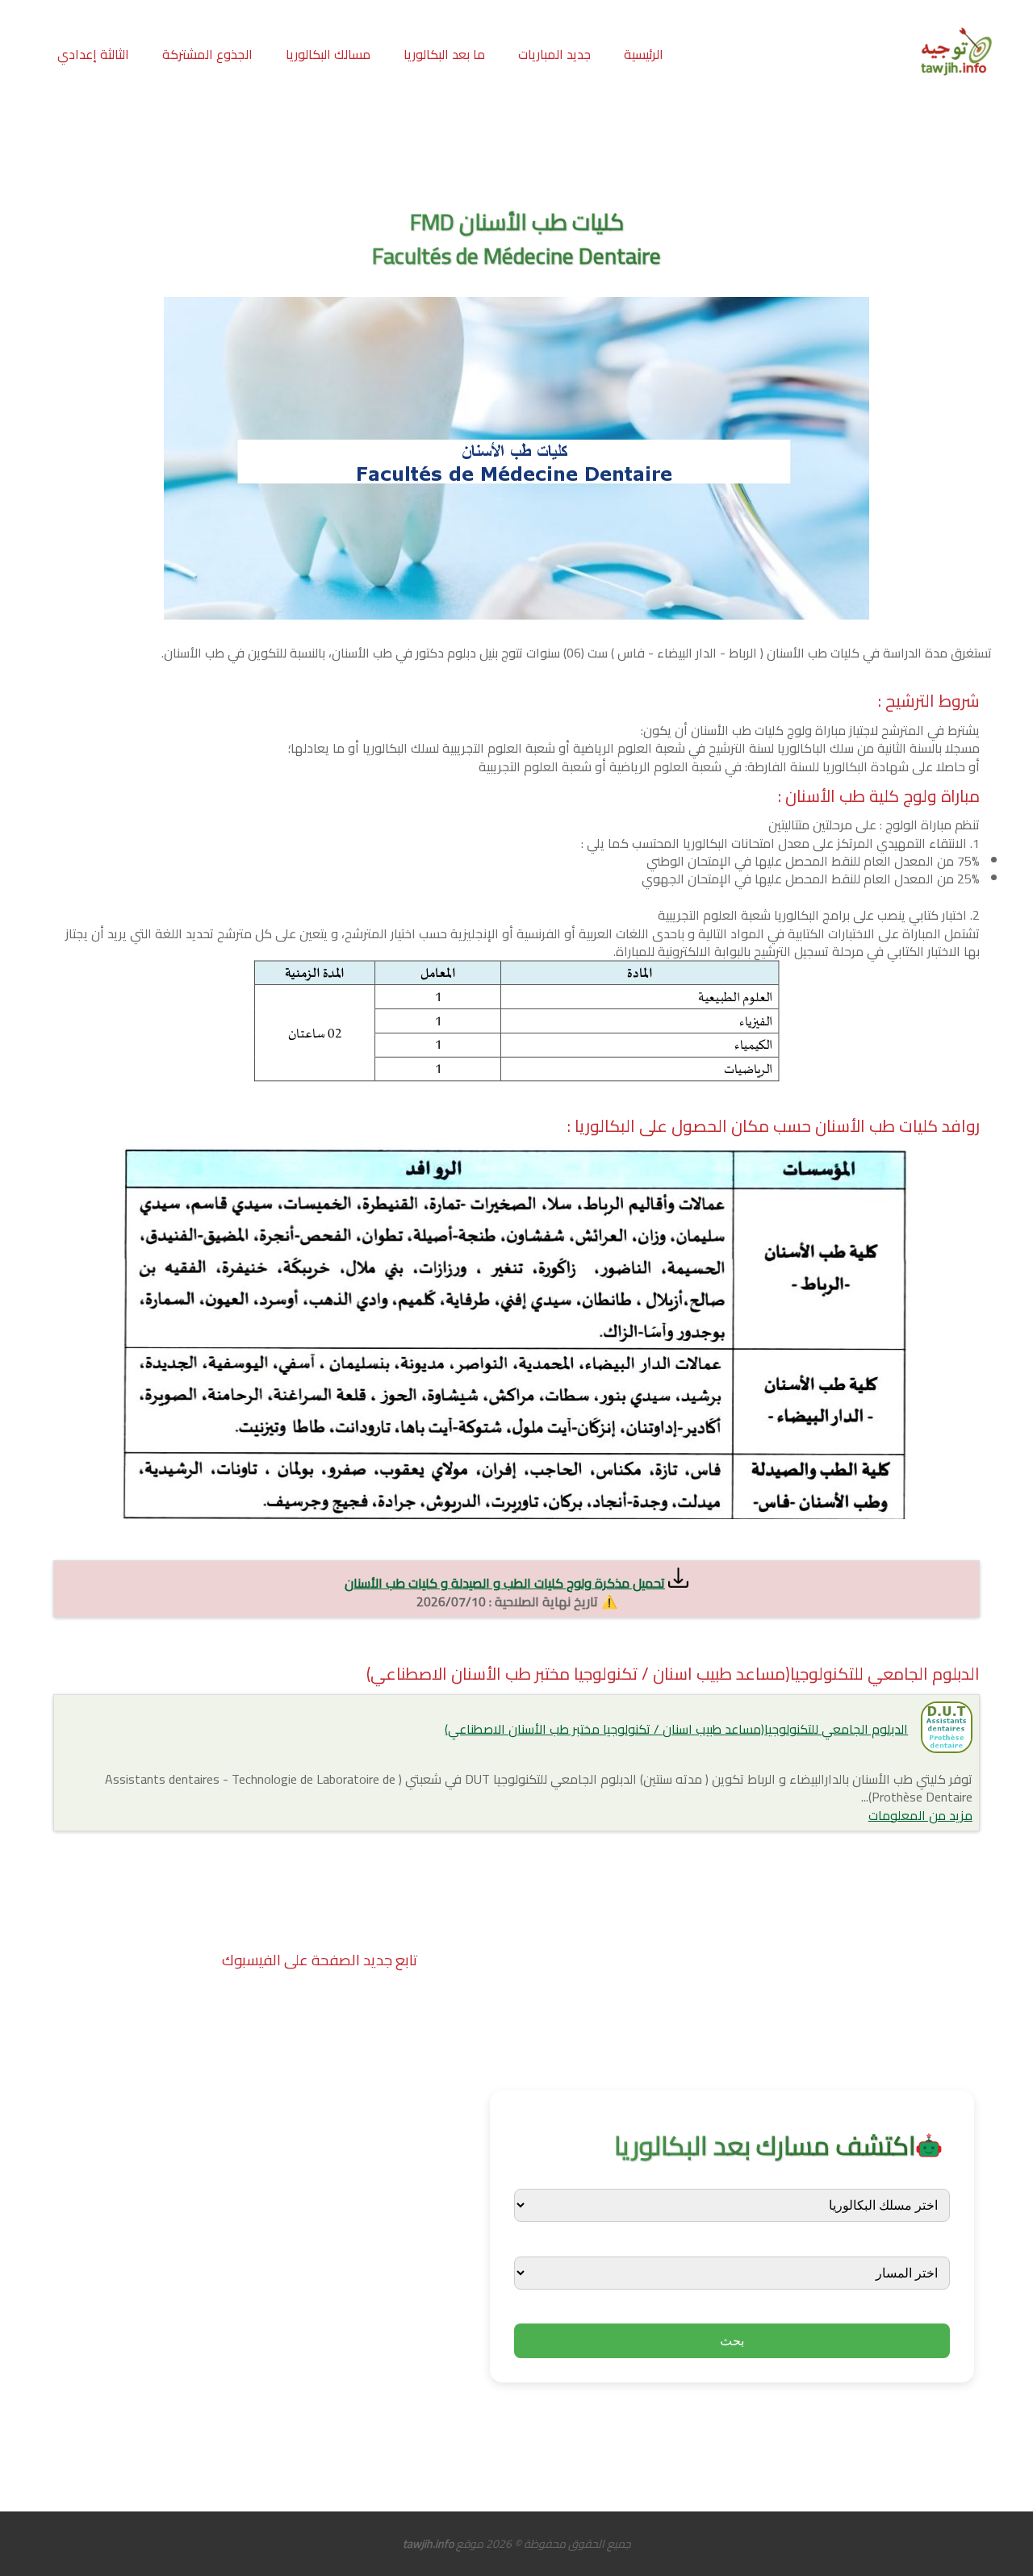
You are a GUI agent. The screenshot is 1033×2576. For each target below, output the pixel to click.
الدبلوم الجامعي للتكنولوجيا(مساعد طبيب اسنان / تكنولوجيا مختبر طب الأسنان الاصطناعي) (676, 1729)
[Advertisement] (516, 144)
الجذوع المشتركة (207, 54)
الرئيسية (644, 54)
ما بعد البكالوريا (444, 54)
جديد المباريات (554, 54)
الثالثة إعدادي (93, 54)
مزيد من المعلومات (920, 1815)
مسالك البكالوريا (328, 54)
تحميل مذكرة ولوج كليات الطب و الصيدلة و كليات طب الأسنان (505, 1583)
